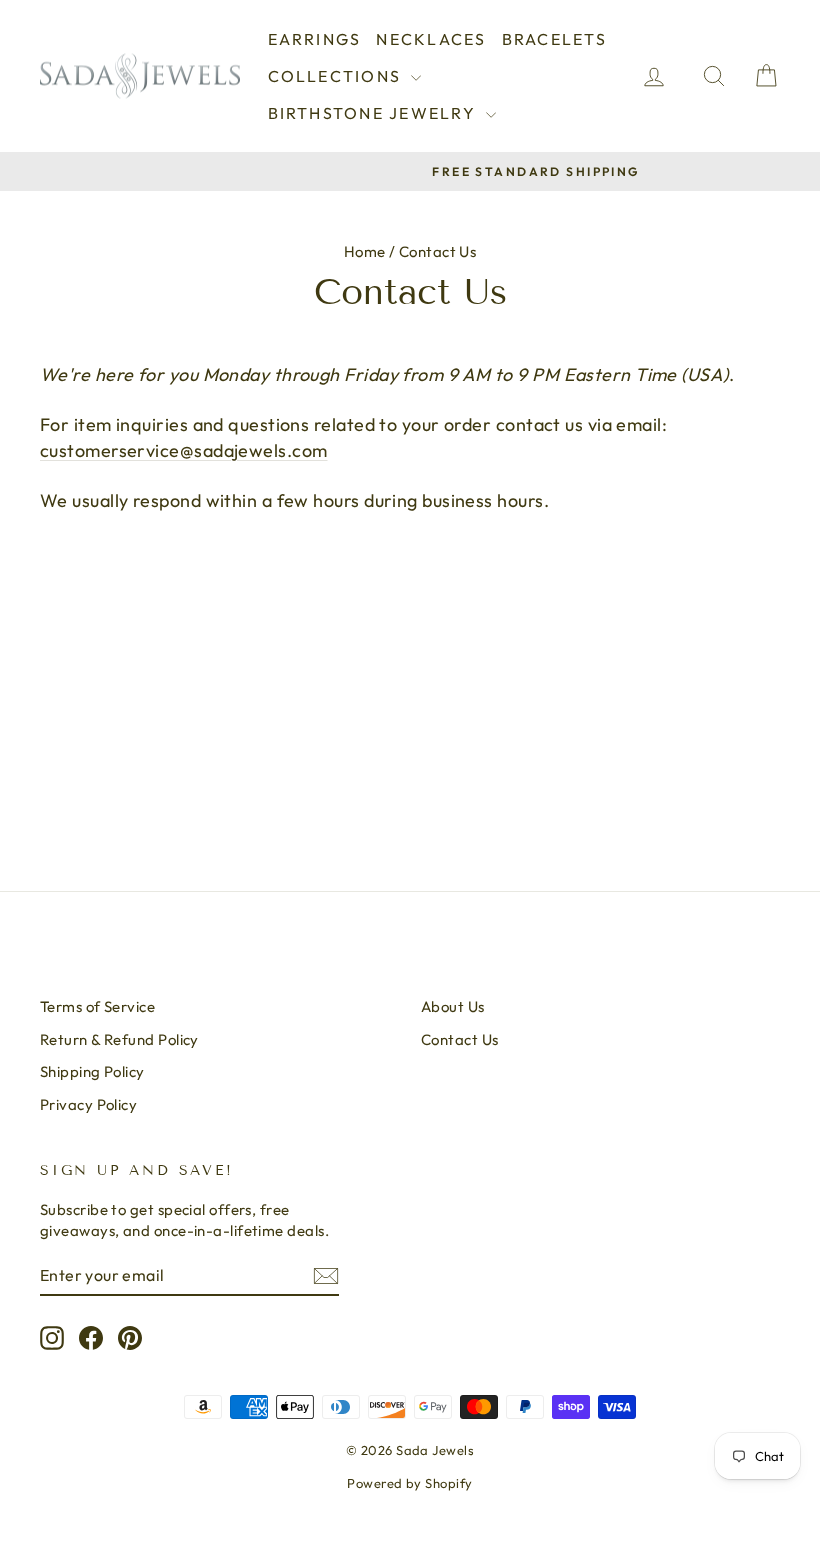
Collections (337, 76)
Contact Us (460, 1039)
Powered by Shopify (409, 1483)
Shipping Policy (92, 1071)
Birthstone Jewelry (375, 113)
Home (365, 251)
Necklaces (431, 39)
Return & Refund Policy (119, 1039)
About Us (453, 1006)
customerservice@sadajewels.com (184, 450)
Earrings (315, 39)
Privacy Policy (88, 1104)
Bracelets (554, 39)
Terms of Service (97, 1006)
